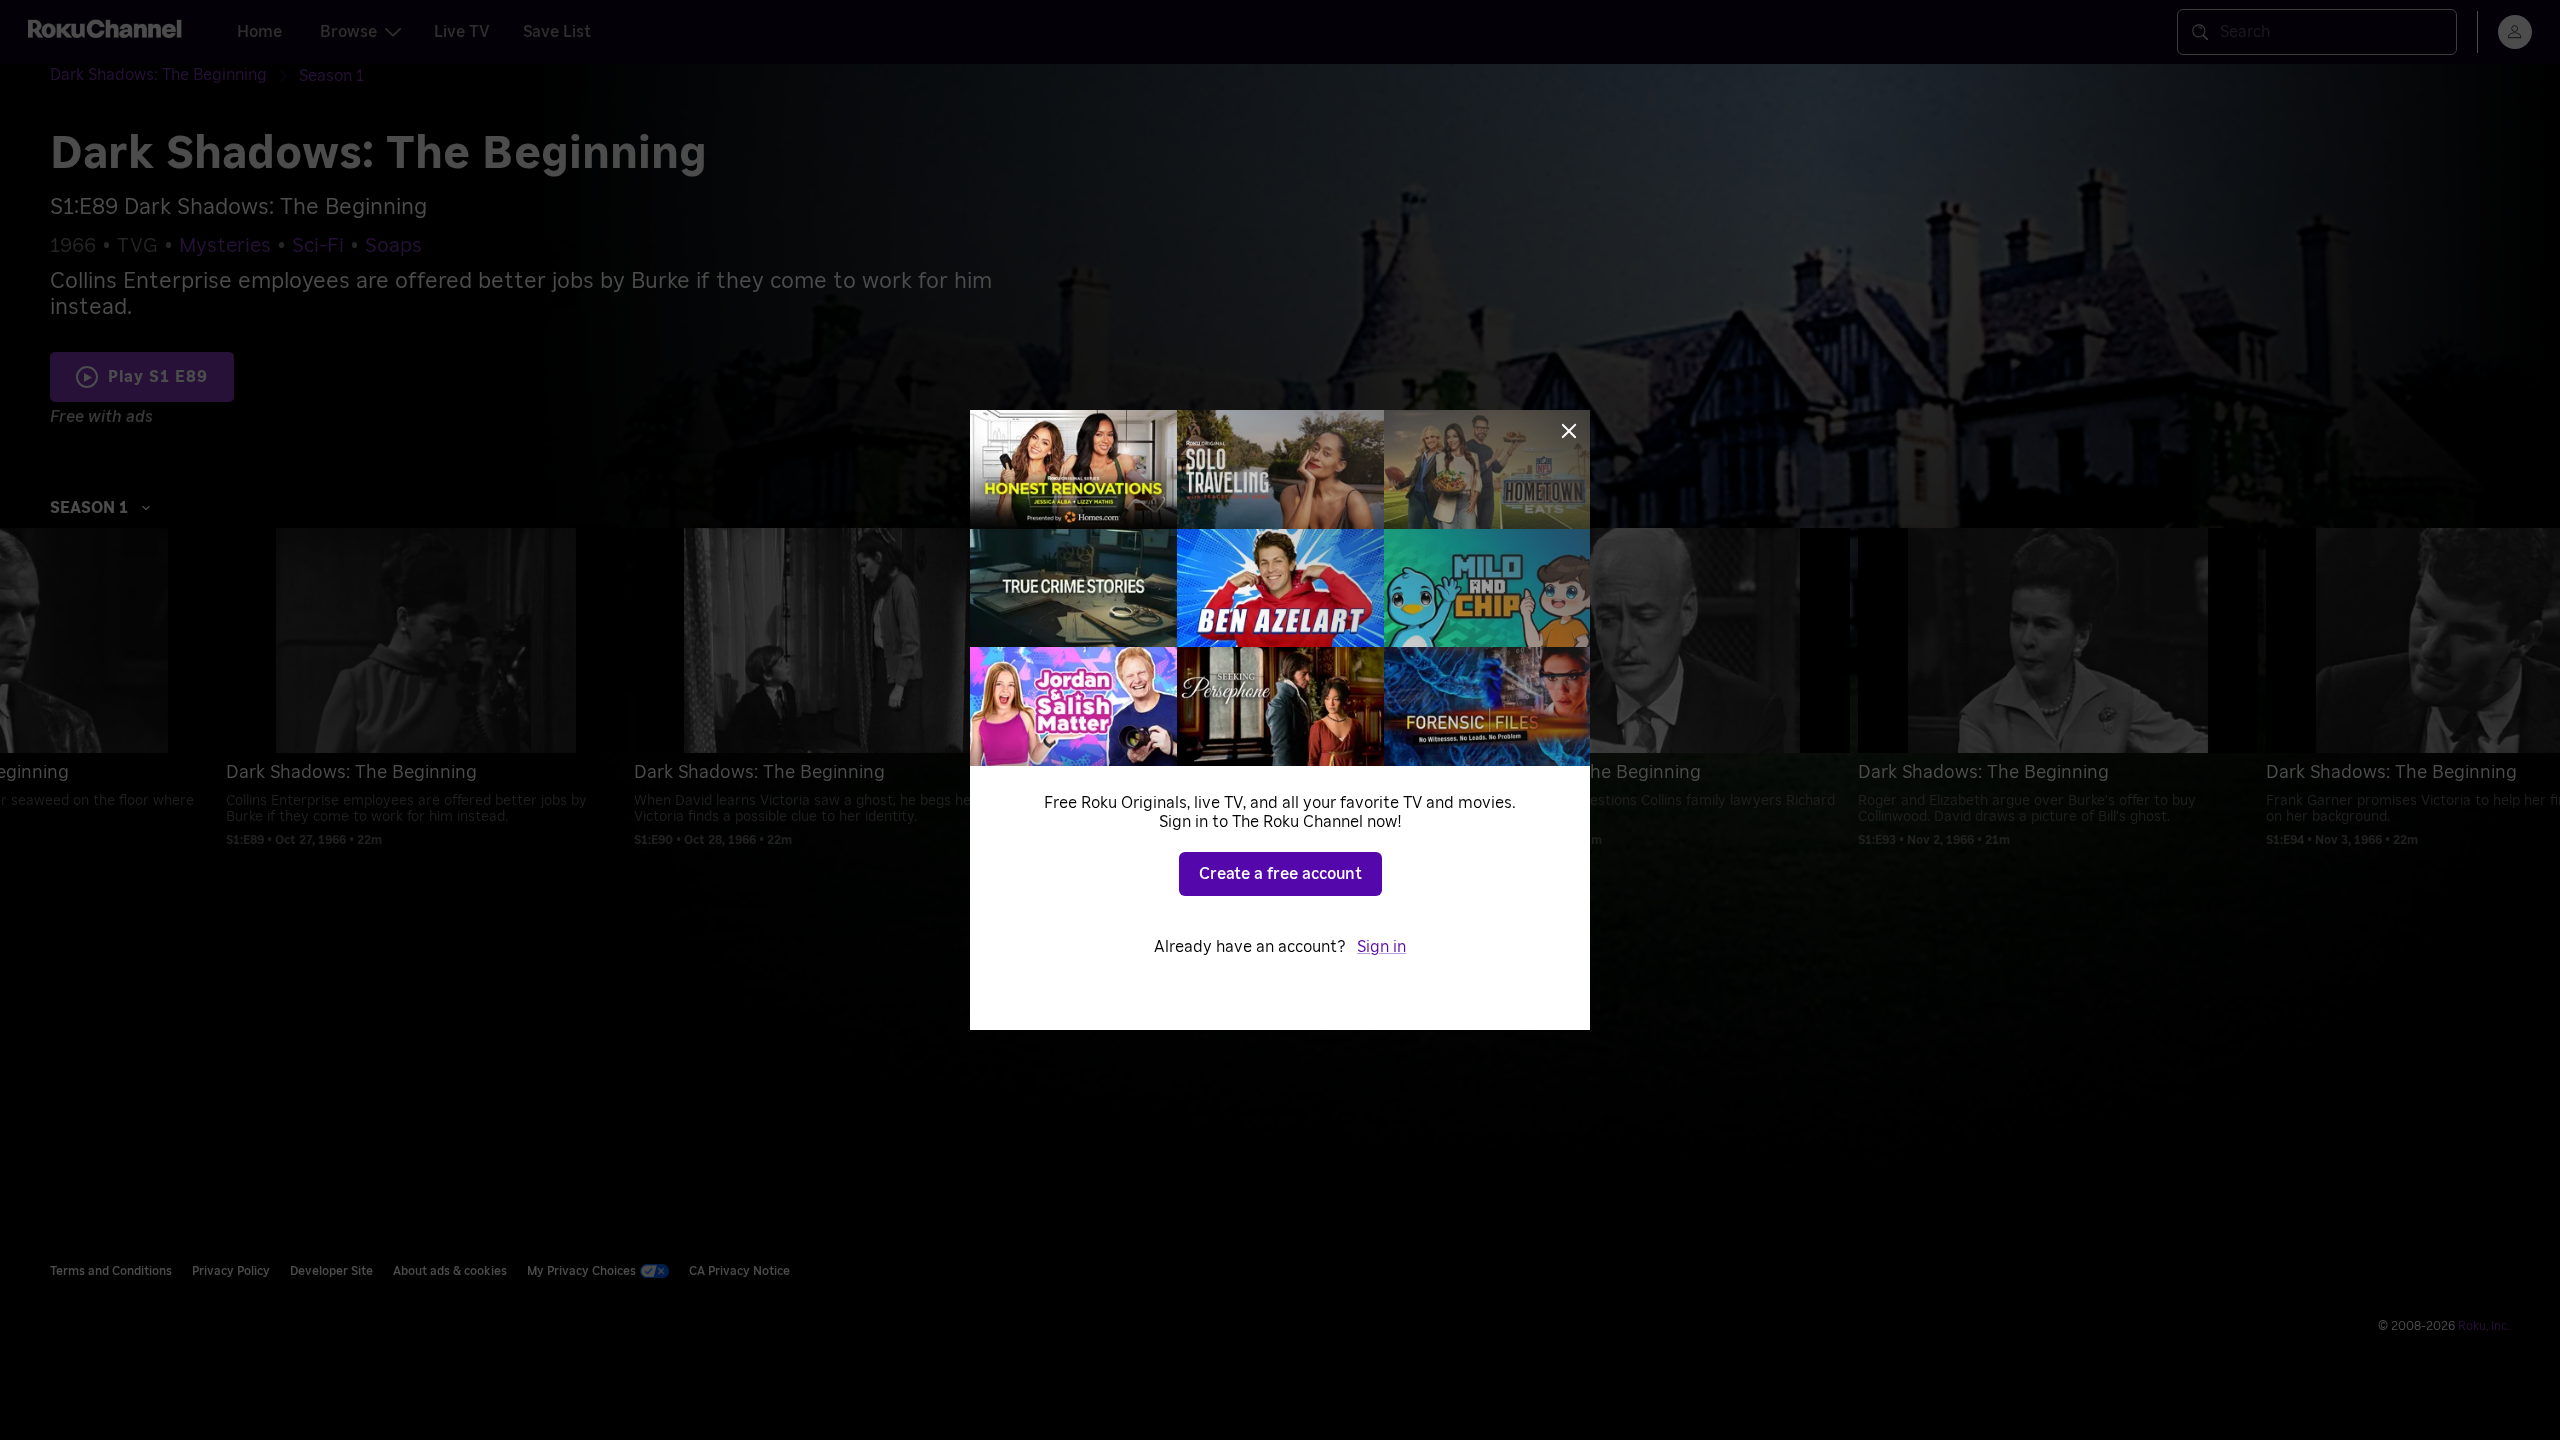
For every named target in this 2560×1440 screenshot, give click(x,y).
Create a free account (1280, 874)
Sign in (1381, 947)
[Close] (1569, 431)
